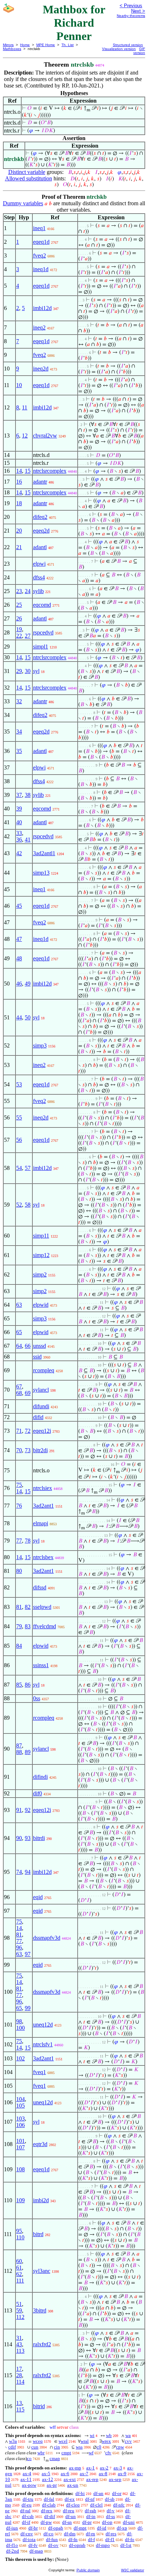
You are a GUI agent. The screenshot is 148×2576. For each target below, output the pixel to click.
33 (19, 833)
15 (28, 471)
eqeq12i (42, 1431)
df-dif (50, 2516)
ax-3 (118, 2468)
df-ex (70, 2499)
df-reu (69, 2511)
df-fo (130, 2539)
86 (28, 1685)
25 (19, 605)
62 (19, 2274)
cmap (55, 2458)
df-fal (49, 2499)
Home (25, 45)
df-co (48, 2534)
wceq (38, 2441)
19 (19, 629)
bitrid (39, 2406)
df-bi (80, 2493)
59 (19, 2310)
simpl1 (41, 647)
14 (19, 471)
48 (19, 958)
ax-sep (115, 2479)
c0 (99, 2447)
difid (38, 1417)
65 (19, 1332)
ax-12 (48, 2479)
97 (28, 1954)
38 (28, 795)
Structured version (128, 45)
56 (19, 1140)
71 (19, 1431)
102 (20, 2058)
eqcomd (42, 605)
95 (19, 2231)
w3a (13, 2441)
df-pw (46, 2522)
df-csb (28, 2516)
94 (28, 1872)
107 (20, 2147)
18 (19, 503)
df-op (107, 2522)
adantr (40, 482)
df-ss (110, 2516)
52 (19, 1205)
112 (20, 2317)
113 (20, 2351)
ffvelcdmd (45, 1626)
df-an (98, 2493)
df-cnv (27, 2534)
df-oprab (77, 2545)
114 (20, 2382)
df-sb (110, 2499)
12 (25, 436)
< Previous (131, 6)
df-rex (47, 2511)
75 (19, 1485)
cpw (120, 2447)
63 (19, 1305)
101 (20, 2141)
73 (28, 1450)
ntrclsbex (43, 1557)
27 (28, 636)
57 (28, 1168)
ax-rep (92, 2479)
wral (85, 2441)
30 (28, 671)
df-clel (96, 2505)
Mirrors (8, 45)
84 (19, 1646)
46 (19, 984)
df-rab (91, 2511)
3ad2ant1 (43, 1506)
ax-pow (29, 2485)
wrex (106, 2441)
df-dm (70, 2534)
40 (19, 822)
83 (28, 1626)
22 (19, 636)
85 (19, 1685)
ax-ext (70, 2479)
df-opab (56, 2528)
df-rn (91, 2534)
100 (20, 2028)
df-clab (49, 2505)
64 (19, 1346)
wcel (63, 2441)
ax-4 (27, 2474)
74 (19, 1872)
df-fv (33, 2545)
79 (19, 1626)
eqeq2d (41, 531)
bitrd (38, 2234)
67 (19, 1386)
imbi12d (42, 308)
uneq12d (43, 2025)
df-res (111, 2534)
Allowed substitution (29, 178)
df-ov (53, 2545)
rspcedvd (43, 632)
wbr (41, 2453)
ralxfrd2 (42, 2344)
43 (19, 2344)
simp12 (41, 1255)
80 (19, 1571)
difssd (40, 1587)
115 (20, 2409)
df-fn (73, 2539)
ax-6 (65, 2474)
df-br (33, 2528)
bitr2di (40, 1450)
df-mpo (103, 2545)
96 (19, 1947)
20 (19, 531)
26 (19, 618)
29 (19, 671)
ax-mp (75, 2468)
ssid (37, 1357)
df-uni (129, 2522)
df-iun (12, 2528)
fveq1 (40, 2072)
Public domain (88, 2570)
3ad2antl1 (44, 853)
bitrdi (39, 1838)
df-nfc (119, 2505)
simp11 (41, 1236)
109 (20, 2200)
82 (28, 1607)
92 (28, 1810)
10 (19, 385)
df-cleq (73, 2505)
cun (35, 2447)
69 (28, 1393)
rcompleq (44, 1370)
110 (20, 2237)
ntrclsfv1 (43, 2044)
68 (19, 1393)
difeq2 (40, 517)
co (29, 2458)
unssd (40, 1346)
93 (28, 1838)
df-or (117, 2493)
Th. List (68, 45)
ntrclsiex (43, 1488)
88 (19, 1752)
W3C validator (133, 2570)
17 (19, 2369)
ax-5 (46, 2474)
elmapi (41, 1523)
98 (19, 2021)
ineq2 (39, 327)
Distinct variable (27, 172)
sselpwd (42, 1607)
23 (19, 591)
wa (128, 2435)
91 (19, 1810)
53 (19, 1084)
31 (19, 2338)
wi (92, 2435)
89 (28, 1752)
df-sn (67, 2522)
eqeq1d (41, 242)
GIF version (139, 51)
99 (28, 2008)
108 (20, 2169)
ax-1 (91, 2468)
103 (20, 2119)
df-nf (90, 2499)
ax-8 (103, 2474)
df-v (111, 2511)
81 (19, 1607)
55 (19, 1118)
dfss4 (39, 577)
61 (19, 2268)
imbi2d (41, 2200)
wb (109, 2435)
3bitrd (40, 2310)
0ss (37, 1698)
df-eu (27, 2505)
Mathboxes (12, 49)
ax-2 (104, 2468)
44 (19, 1017)
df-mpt (80, 2528)
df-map (36, 2551)
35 (19, 751)
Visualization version (119, 49)
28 (19, 2375)
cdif (12, 2447)
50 (28, 1017)
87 (19, 1745)
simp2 (40, 1274)
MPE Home (46, 45)
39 (19, 809)
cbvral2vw (45, 436)
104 (20, 2099)
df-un (71, 2516)
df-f (91, 2539)
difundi (41, 1406)
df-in (91, 2516)
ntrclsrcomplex (50, 471)
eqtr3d (40, 2144)
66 (28, 1346)
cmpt (66, 2453)
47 (19, 939)
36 (19, 840)
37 (19, 795)
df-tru (28, 2499)
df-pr (87, 2522)
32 (19, 701)
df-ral (25, 2511)
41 (28, 840)
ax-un (73, 2485)
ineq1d (41, 269)
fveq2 (40, 255)
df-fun (52, 2539)
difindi (40, 1777)
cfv (108, 2453)
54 (19, 1168)
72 (28, 1431)
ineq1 (39, 228)
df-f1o (12, 2545)
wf (91, 2453)
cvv (128, 2441)
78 (28, 1541)
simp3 (40, 1045)
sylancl (41, 1390)
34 (19, 731)
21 (19, 547)
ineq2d (41, 369)
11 (25, 407)
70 (19, 1450)
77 (19, 1541)
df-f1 (110, 2539)
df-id (102, 2528)
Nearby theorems (131, 16)
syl (36, 671)
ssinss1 (41, 1665)
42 (19, 853)
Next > (138, 11)
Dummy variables (23, 203)
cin (57, 2447)
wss (79, 2447)
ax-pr (52, 2485)
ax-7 (84, 2474)
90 (19, 1838)
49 (28, 984)
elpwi (39, 564)
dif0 (38, 1793)
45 (19, 906)
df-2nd (13, 2551)
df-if (26, 2522)
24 (28, 591)
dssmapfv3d (47, 1938)
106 (20, 2125)
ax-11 (26, 2479)
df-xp (122, 2528)
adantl (40, 547)
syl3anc (42, 2271)
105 (20, 2106)
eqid (38, 1897)
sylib (38, 591)
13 (19, 2403)
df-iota (29, 2539)
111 (20, 2281)
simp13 (41, 873)
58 (28, 1205)
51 (19, 2304)
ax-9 (122, 2474)
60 (19, 2261)
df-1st (126, 2545)
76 (19, 1506)
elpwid (41, 1305)
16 (19, 482)
